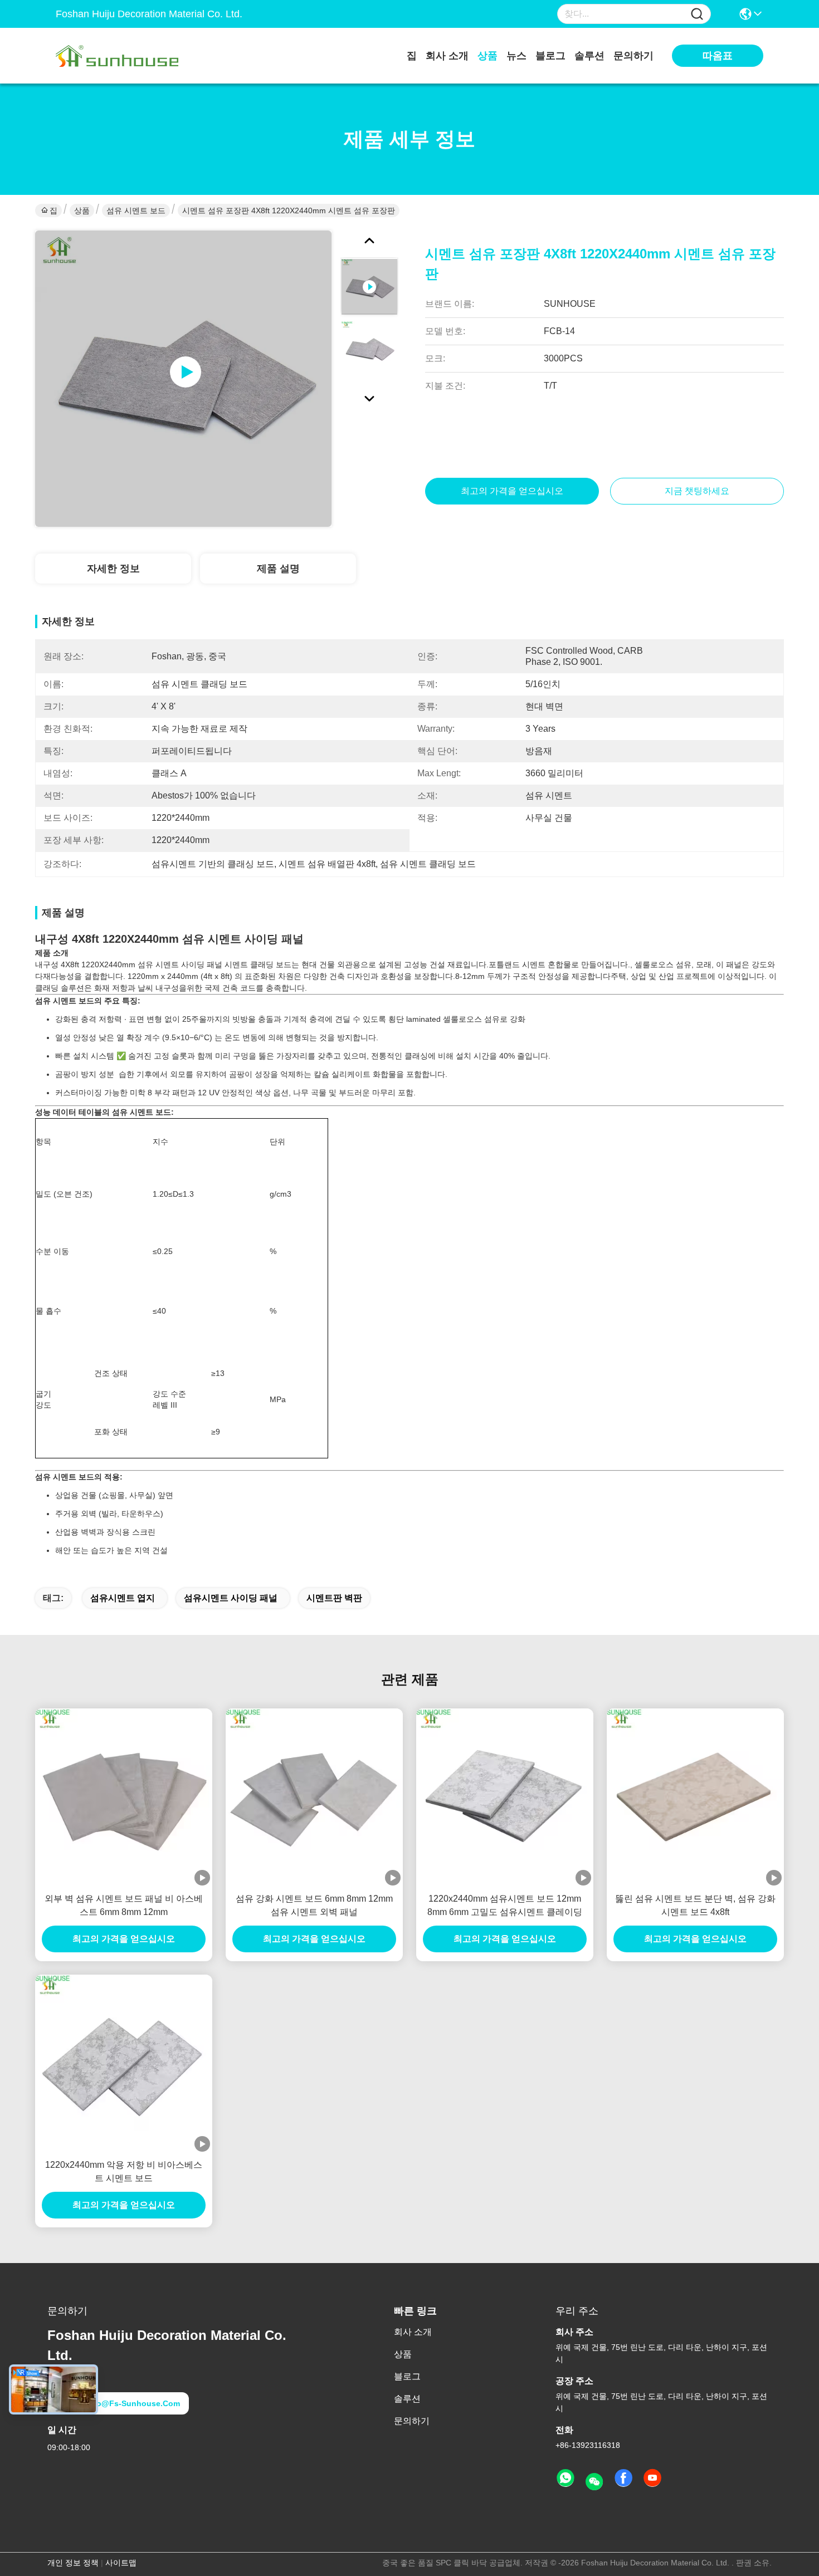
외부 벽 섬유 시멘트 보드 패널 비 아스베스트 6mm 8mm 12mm (124, 1905)
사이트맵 (121, 2563)
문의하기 (633, 56)
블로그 (550, 56)
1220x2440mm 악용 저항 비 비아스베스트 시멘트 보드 (124, 2171)
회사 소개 (447, 56)
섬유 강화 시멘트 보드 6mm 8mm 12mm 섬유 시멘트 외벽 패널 (314, 1905)
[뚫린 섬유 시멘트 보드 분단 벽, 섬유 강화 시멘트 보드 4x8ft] (695, 1797)
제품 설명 (278, 569)
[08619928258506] (565, 2479)
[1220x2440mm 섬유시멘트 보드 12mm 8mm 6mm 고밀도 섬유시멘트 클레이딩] (505, 1797)
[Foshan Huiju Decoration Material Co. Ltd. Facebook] (623, 2479)
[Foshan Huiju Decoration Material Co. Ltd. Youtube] (652, 2479)
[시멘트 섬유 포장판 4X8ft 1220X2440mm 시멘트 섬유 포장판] (183, 379)
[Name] (697, 14)
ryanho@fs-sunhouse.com (126, 2403)
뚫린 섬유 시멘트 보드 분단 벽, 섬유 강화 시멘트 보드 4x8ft (695, 1905)
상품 (487, 56)
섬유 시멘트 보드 (136, 210)
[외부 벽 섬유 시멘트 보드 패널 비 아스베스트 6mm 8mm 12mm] (124, 1797)
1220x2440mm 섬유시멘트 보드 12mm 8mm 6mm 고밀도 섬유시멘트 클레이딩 (505, 1905)
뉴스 (516, 56)
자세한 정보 (113, 569)
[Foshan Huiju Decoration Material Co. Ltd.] (117, 56)
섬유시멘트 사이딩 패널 (231, 1598)
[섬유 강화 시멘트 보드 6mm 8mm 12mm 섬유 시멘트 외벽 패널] (314, 1797)
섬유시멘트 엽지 (123, 1598)
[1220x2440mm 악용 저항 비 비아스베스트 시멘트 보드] (124, 2063)
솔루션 (589, 56)
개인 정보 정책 (73, 2563)
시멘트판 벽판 (334, 1598)
